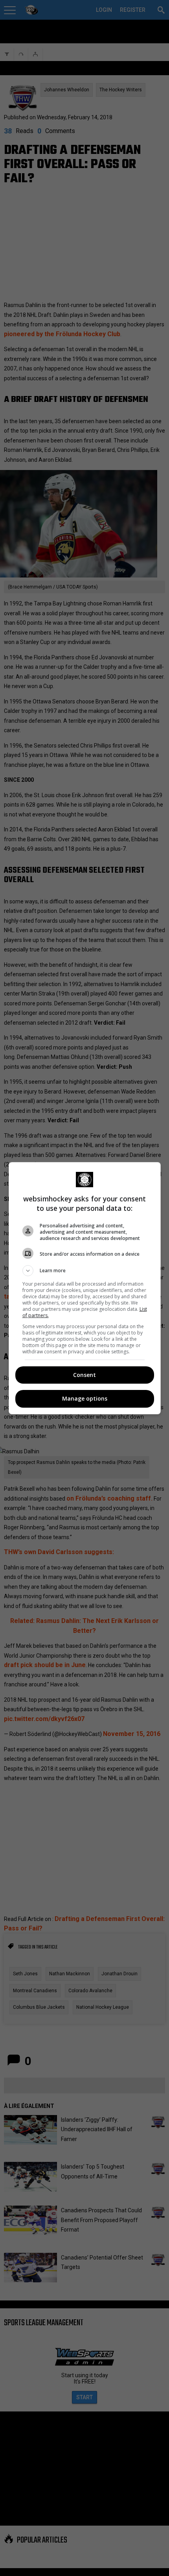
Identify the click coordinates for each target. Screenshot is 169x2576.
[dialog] (85, 1288)
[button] (85, 1271)
